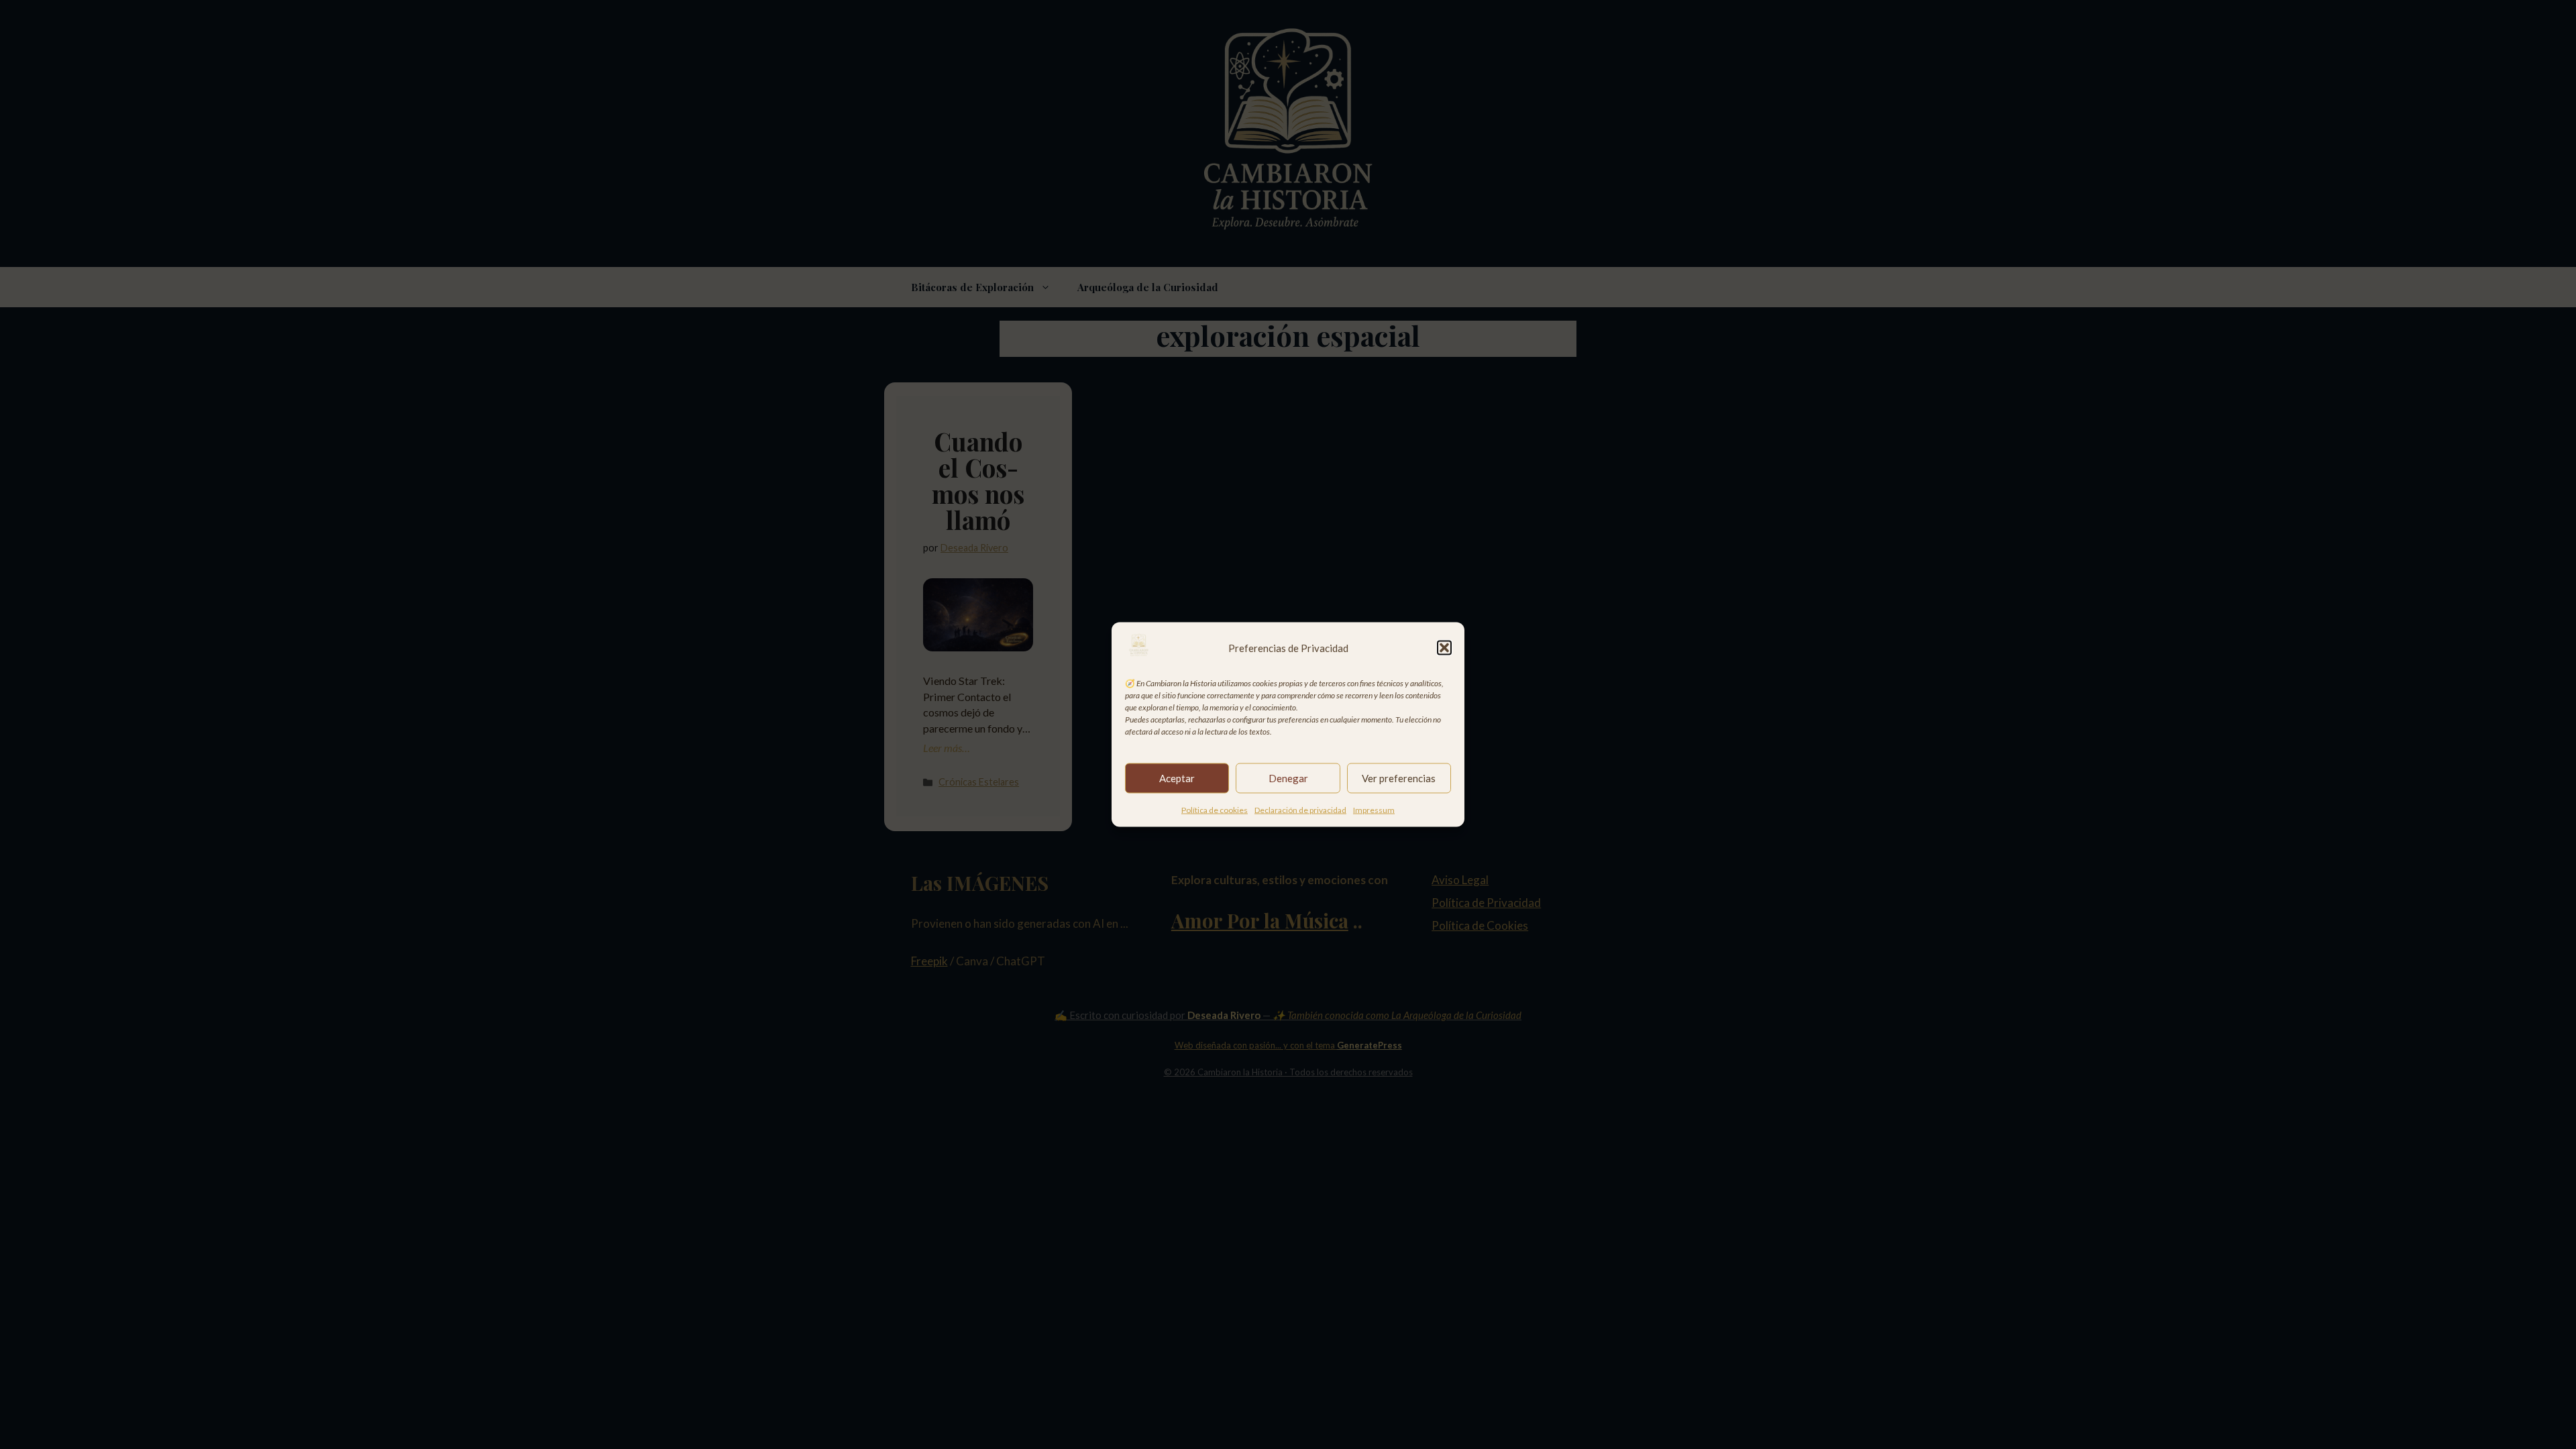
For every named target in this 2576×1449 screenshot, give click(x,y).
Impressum (1374, 809)
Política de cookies (1215, 809)
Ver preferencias (1399, 778)
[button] (1444, 648)
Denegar (1288, 778)
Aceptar (1177, 778)
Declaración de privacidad (1300, 809)
